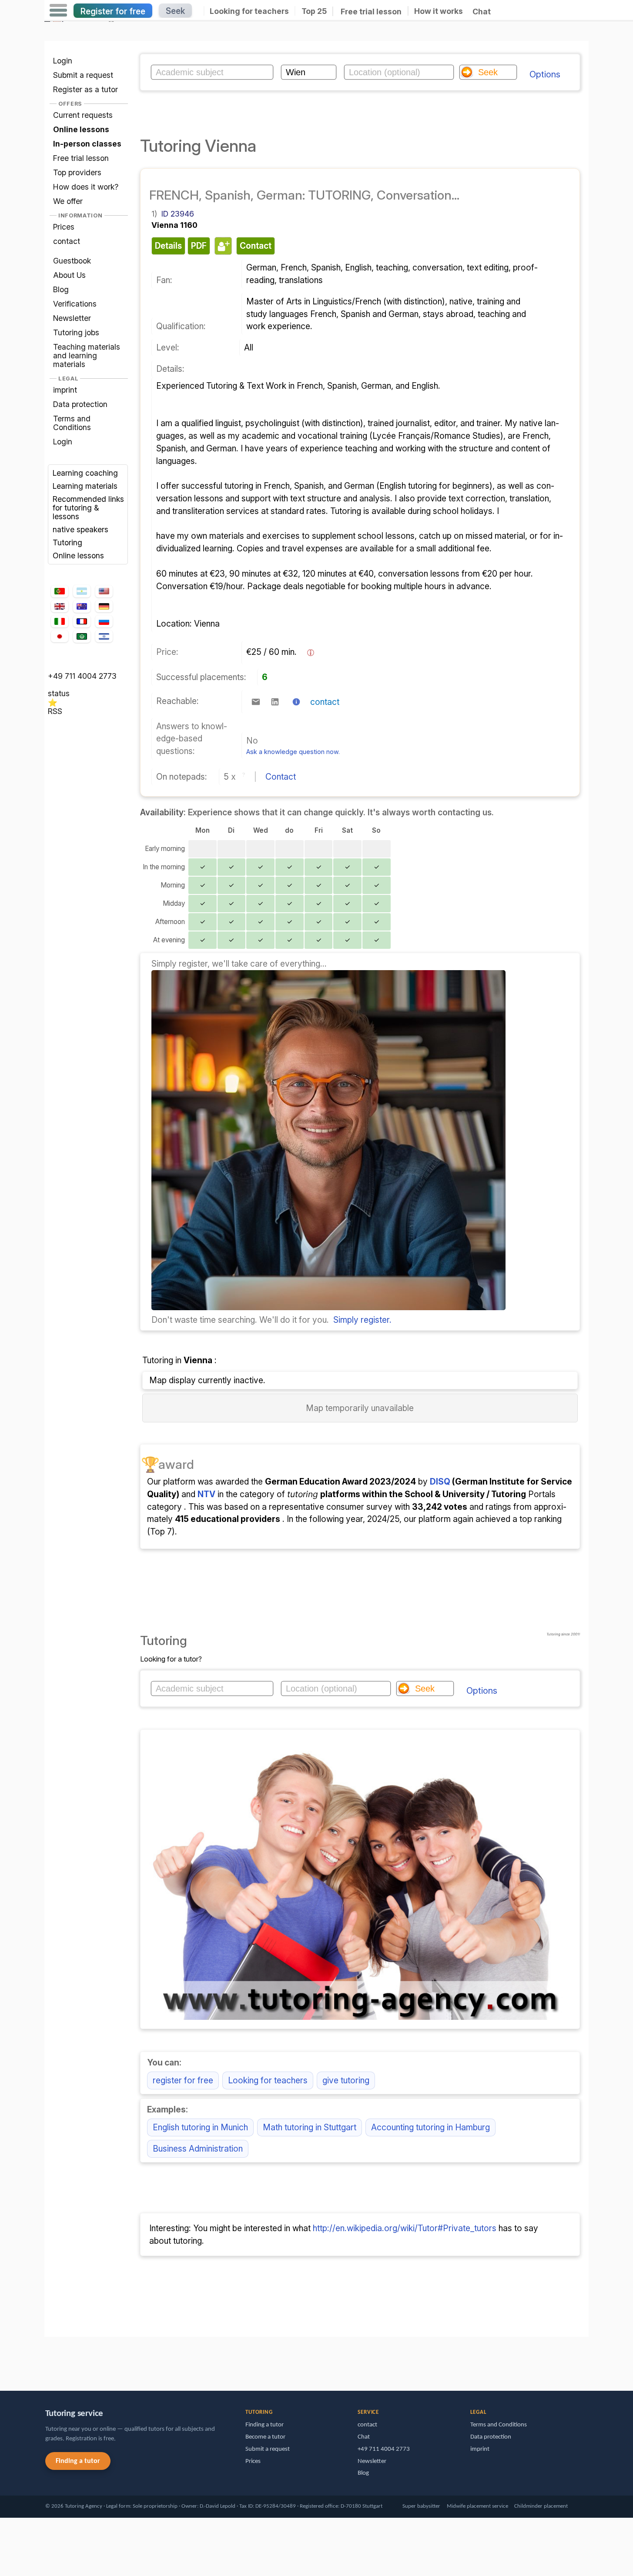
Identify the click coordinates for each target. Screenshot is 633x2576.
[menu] (58, 10)
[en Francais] (82, 621)
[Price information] (311, 653)
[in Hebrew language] (104, 636)
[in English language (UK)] (60, 606)
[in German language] (104, 606)
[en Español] (82, 591)
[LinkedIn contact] (275, 702)
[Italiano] (60, 622)
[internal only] (47, 2360)
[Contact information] (296, 702)
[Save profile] (222, 246)
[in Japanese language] (60, 636)
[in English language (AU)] (82, 606)
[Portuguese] (60, 591)
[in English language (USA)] (104, 591)
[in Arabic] (82, 636)
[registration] (328, 1307)
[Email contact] (256, 702)
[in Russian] (104, 622)
